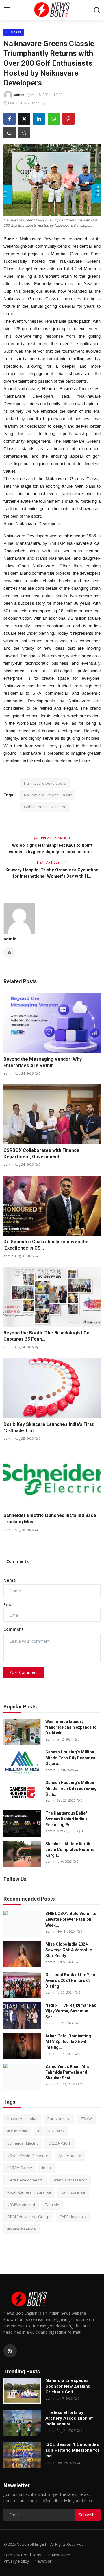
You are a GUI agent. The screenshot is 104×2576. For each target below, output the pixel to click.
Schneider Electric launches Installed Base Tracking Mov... (50, 1519)
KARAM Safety (20, 2168)
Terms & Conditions (22, 2555)
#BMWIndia (17, 2131)
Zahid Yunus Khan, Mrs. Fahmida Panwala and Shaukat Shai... (68, 2072)
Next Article (49, 862)
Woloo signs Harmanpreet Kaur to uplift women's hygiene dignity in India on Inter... (52, 848)
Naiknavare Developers (45, 783)
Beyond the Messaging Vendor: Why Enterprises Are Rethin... (43, 1062)
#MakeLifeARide (22, 2229)
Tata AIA (52, 2205)
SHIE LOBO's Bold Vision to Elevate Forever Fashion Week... (71, 1919)
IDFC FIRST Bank (51, 2131)
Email (9, 1605)
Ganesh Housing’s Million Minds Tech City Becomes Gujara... (70, 1758)
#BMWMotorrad (21, 2205)
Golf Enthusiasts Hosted (45, 807)
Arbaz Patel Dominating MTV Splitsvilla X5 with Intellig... (68, 2042)
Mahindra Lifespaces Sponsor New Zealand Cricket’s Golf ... (68, 2386)
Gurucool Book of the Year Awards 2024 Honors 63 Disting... (70, 1980)
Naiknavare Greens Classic (48, 795)
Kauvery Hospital (22, 2119)
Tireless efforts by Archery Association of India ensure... (69, 2418)
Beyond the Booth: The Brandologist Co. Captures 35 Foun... (47, 1336)
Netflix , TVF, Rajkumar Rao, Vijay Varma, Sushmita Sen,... (71, 2011)
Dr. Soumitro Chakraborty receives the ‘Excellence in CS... (46, 1245)
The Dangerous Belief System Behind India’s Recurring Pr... (66, 1819)
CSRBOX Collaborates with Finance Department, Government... (41, 1153)
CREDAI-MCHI (60, 2143)
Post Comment (24, 1672)
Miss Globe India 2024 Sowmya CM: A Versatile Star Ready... (69, 1950)
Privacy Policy (16, 2561)
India (47, 2168)
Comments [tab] (17, 1561)
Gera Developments (25, 2180)
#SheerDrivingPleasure (28, 2156)
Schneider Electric (23, 2143)
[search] (97, 10)
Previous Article (55, 838)
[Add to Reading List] (24, 133)
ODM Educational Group (28, 2217)
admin (10, 939)
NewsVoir (43, 2561)
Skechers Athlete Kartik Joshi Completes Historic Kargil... (70, 1850)
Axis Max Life (70, 2156)
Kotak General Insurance (29, 2192)
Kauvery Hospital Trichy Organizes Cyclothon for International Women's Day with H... (52, 873)
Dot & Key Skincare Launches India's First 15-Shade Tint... (49, 1427)
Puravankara (59, 2119)
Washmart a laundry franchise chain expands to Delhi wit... (71, 1727)
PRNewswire (58, 2555)
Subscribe (88, 2515)
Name (10, 1580)
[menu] (7, 10)
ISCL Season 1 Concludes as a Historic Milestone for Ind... (72, 2450)
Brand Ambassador (70, 2180)
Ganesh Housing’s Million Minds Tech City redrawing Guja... (71, 1788)
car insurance (73, 2192)
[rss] (10, 2351)
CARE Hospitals (73, 2217)
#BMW (86, 2119)
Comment (14, 1629)
